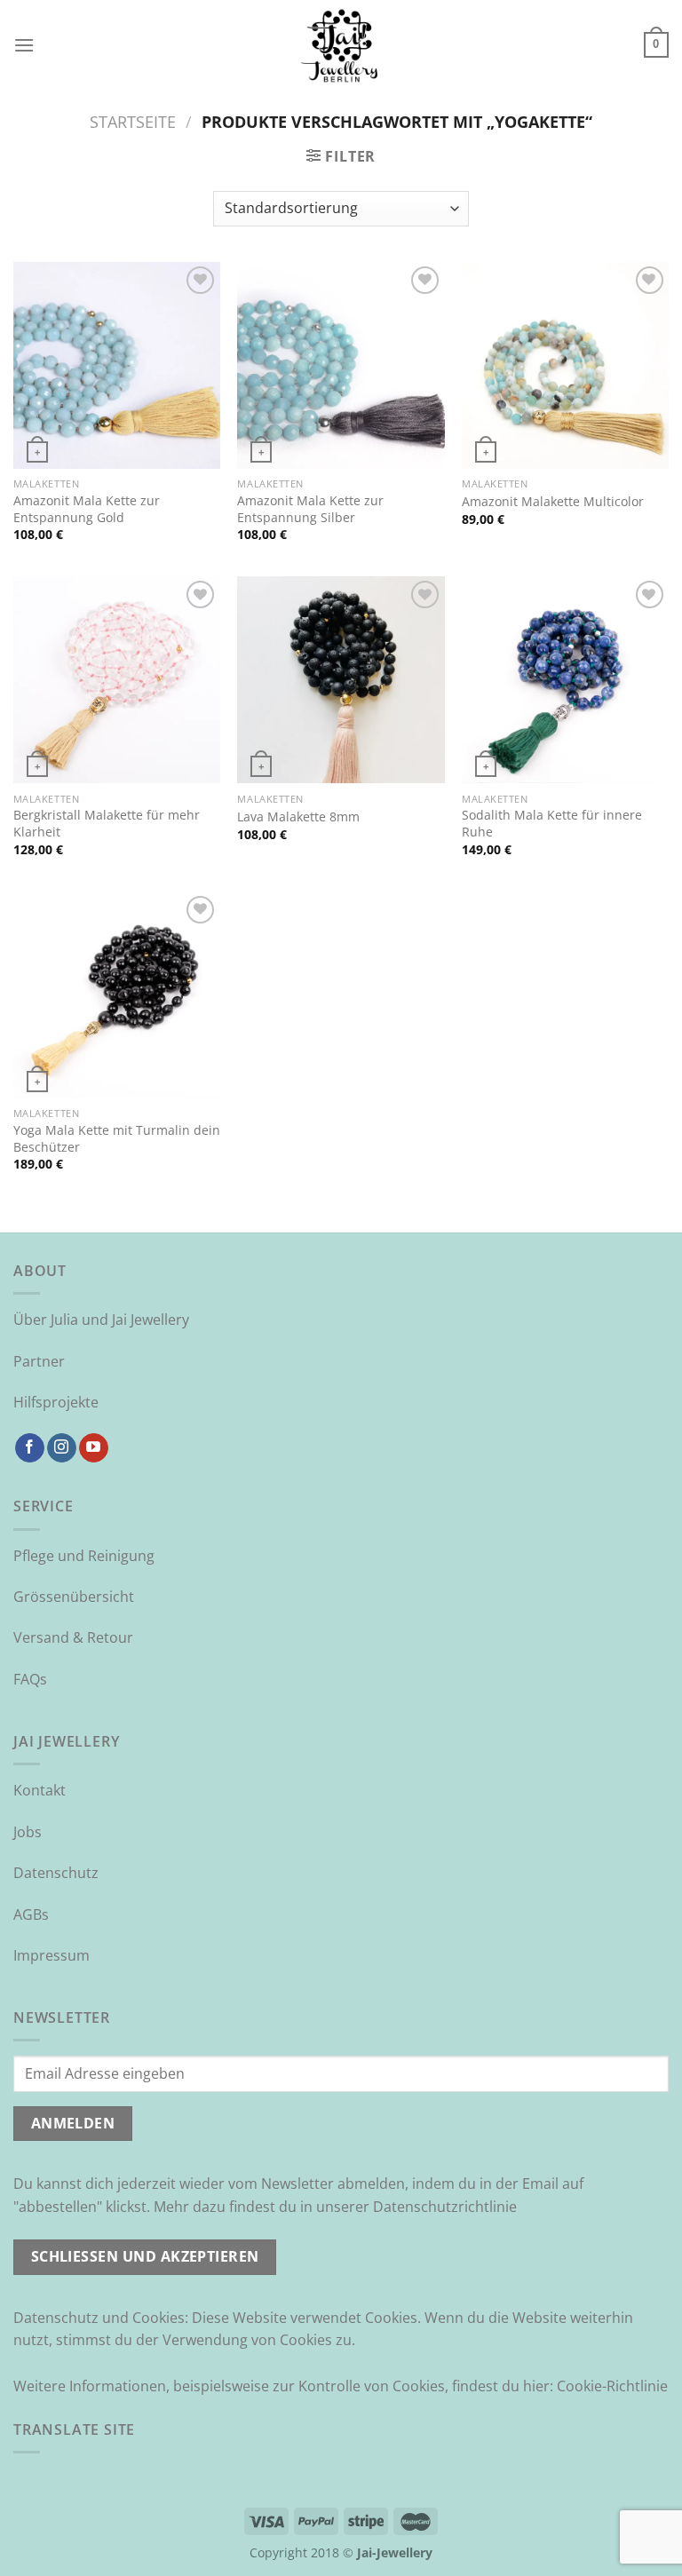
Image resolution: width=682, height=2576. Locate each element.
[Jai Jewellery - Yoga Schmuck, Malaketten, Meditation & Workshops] (341, 45)
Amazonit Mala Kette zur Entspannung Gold (87, 509)
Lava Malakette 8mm (298, 817)
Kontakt (40, 1790)
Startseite (133, 121)
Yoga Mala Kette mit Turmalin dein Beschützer (117, 1139)
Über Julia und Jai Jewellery (101, 1320)
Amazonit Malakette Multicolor (553, 502)
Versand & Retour (73, 1637)
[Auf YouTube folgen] (94, 1448)
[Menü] (24, 45)
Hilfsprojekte (56, 1402)
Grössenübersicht (74, 1597)
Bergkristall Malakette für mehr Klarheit (107, 824)
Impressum (52, 1955)
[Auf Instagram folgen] (62, 1448)
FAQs (30, 1679)
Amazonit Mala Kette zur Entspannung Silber (310, 509)
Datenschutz (56, 1873)
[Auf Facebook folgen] (30, 1448)
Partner (39, 1361)
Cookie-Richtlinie (612, 2386)
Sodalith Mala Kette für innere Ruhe (552, 824)
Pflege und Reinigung (84, 1556)
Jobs (28, 1832)
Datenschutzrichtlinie (445, 2207)
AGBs (31, 1914)
